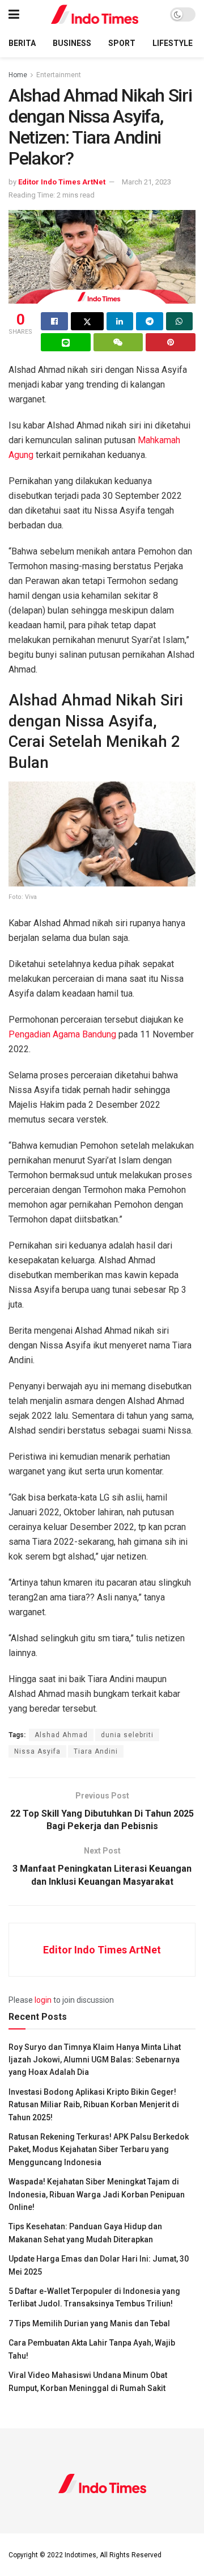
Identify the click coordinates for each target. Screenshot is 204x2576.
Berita (22, 43)
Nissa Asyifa (37, 1751)
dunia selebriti (127, 1735)
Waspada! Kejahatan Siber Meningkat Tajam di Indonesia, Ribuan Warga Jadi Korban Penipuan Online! (97, 2194)
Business (72, 43)
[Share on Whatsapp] (180, 321)
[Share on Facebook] (54, 321)
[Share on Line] (66, 342)
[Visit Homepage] (95, 14)
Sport (122, 43)
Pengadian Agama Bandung (62, 1034)
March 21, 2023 (146, 182)
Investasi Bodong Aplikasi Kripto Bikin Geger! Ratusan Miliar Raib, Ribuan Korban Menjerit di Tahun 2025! (94, 2105)
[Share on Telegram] (150, 321)
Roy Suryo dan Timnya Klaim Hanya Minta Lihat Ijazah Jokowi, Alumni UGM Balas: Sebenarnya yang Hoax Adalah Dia (95, 2060)
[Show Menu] (14, 14)
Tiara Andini (96, 1751)
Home (18, 75)
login (43, 2000)
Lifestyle (173, 43)
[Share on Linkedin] (120, 321)
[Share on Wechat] (118, 342)
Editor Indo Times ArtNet (62, 182)
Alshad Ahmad (61, 1735)
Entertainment (59, 75)
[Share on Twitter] (87, 321)
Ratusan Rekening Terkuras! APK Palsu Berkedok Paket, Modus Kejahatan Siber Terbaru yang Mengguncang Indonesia (99, 2150)
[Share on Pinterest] (171, 342)
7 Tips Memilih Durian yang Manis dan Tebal (89, 2323)
